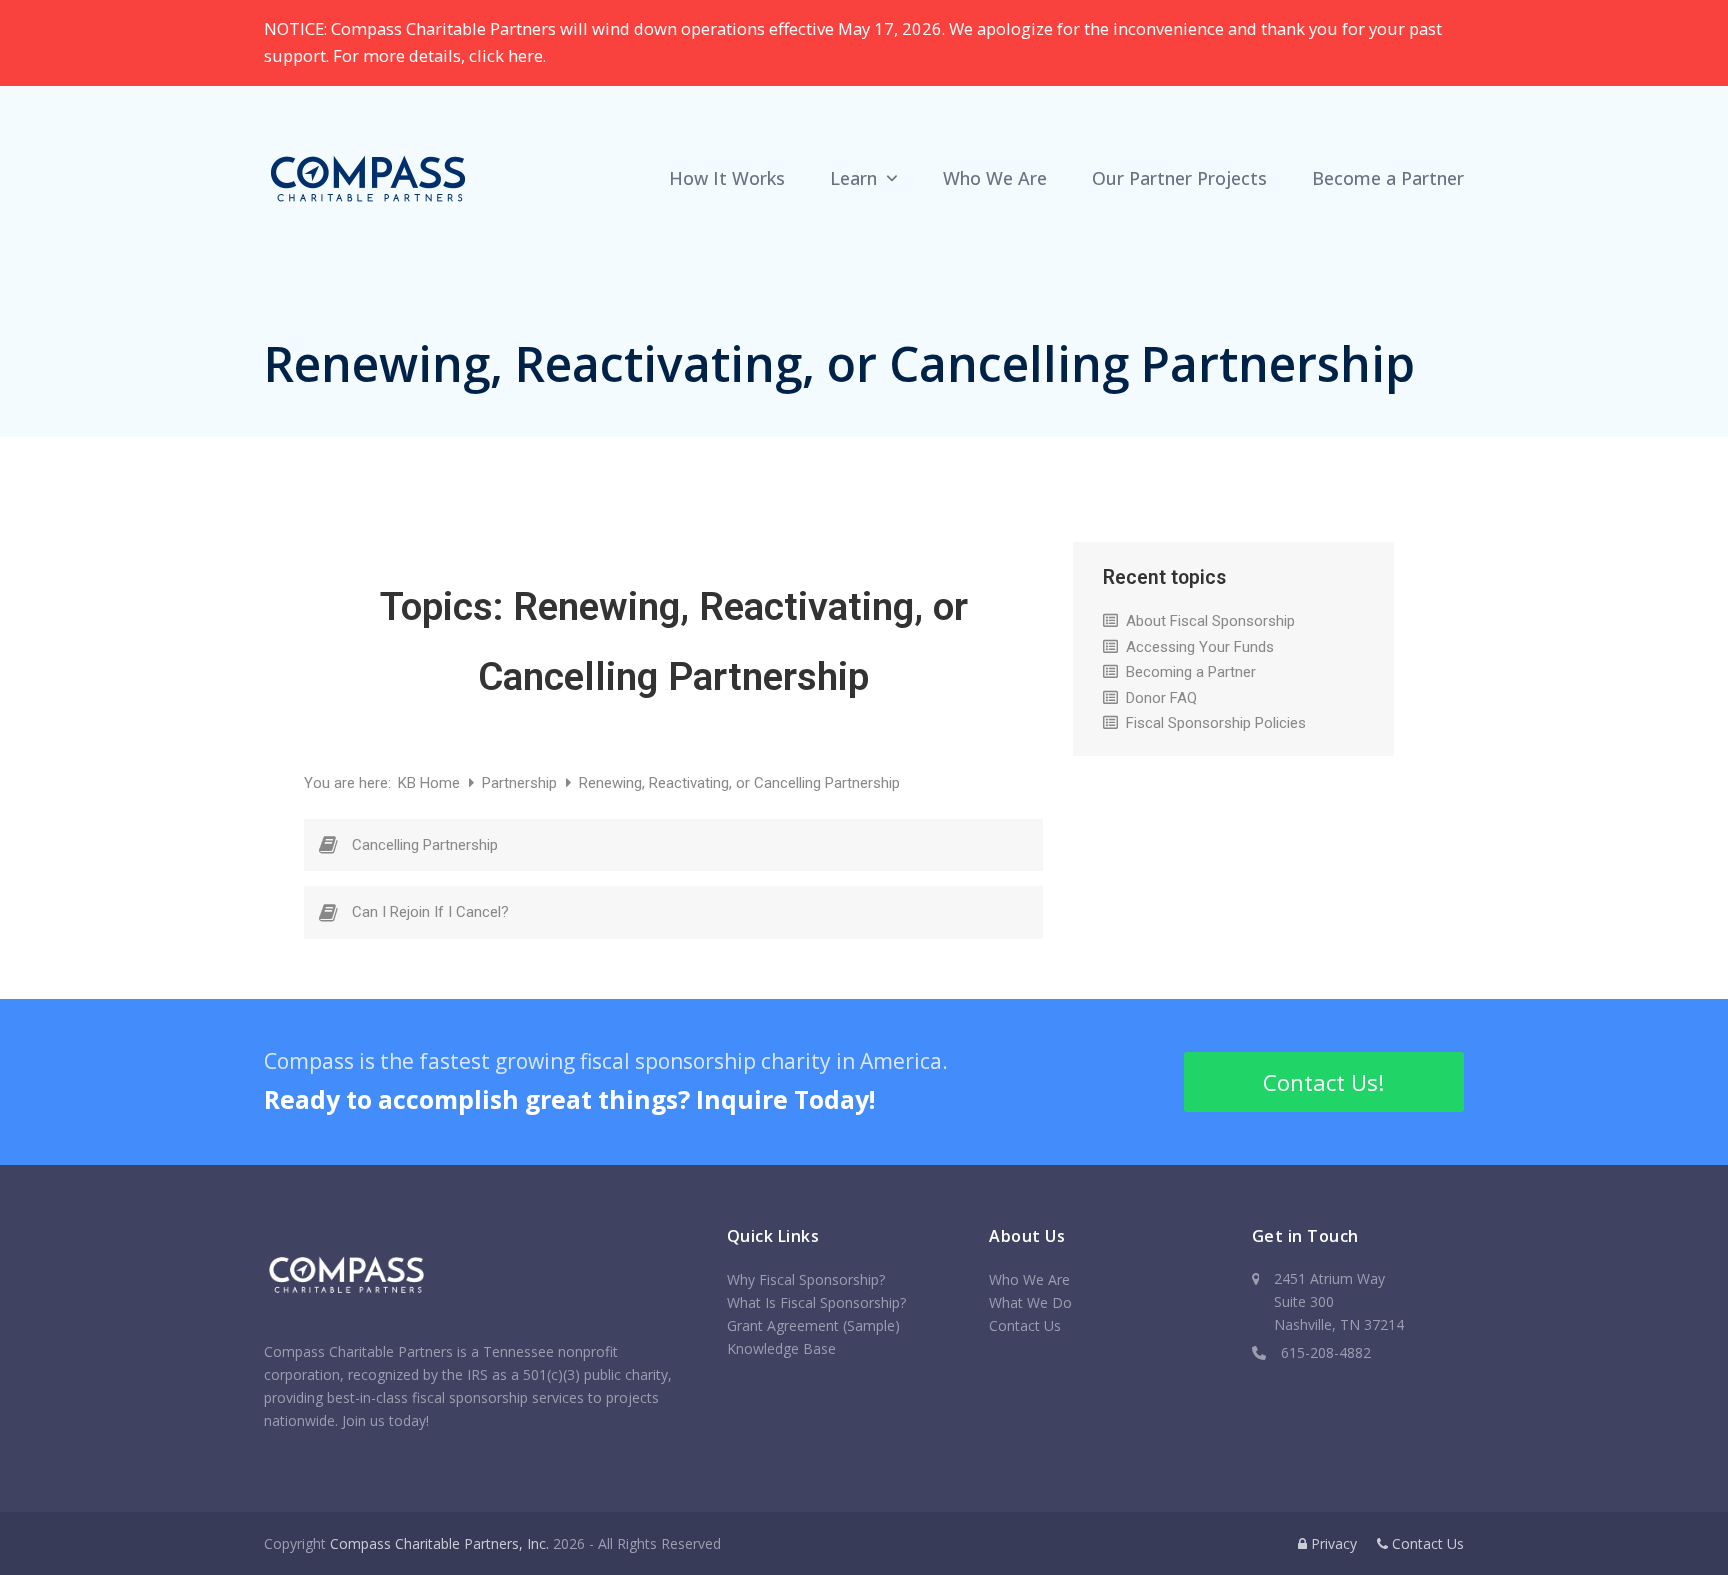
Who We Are (1029, 1279)
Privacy (1332, 1543)
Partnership (521, 783)
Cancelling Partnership (425, 845)
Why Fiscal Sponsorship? (806, 1279)
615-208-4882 (1326, 1352)
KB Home (431, 783)
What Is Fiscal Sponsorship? (816, 1302)
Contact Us (1025, 1325)
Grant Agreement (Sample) (813, 1325)
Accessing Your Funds (1200, 647)
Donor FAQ (1161, 698)
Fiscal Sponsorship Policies (1216, 723)
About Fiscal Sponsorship (1210, 621)
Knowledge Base (781, 1348)
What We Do (1030, 1302)
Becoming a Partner (1191, 672)
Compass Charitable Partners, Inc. (439, 1543)
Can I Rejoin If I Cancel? (430, 912)
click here (506, 55)
